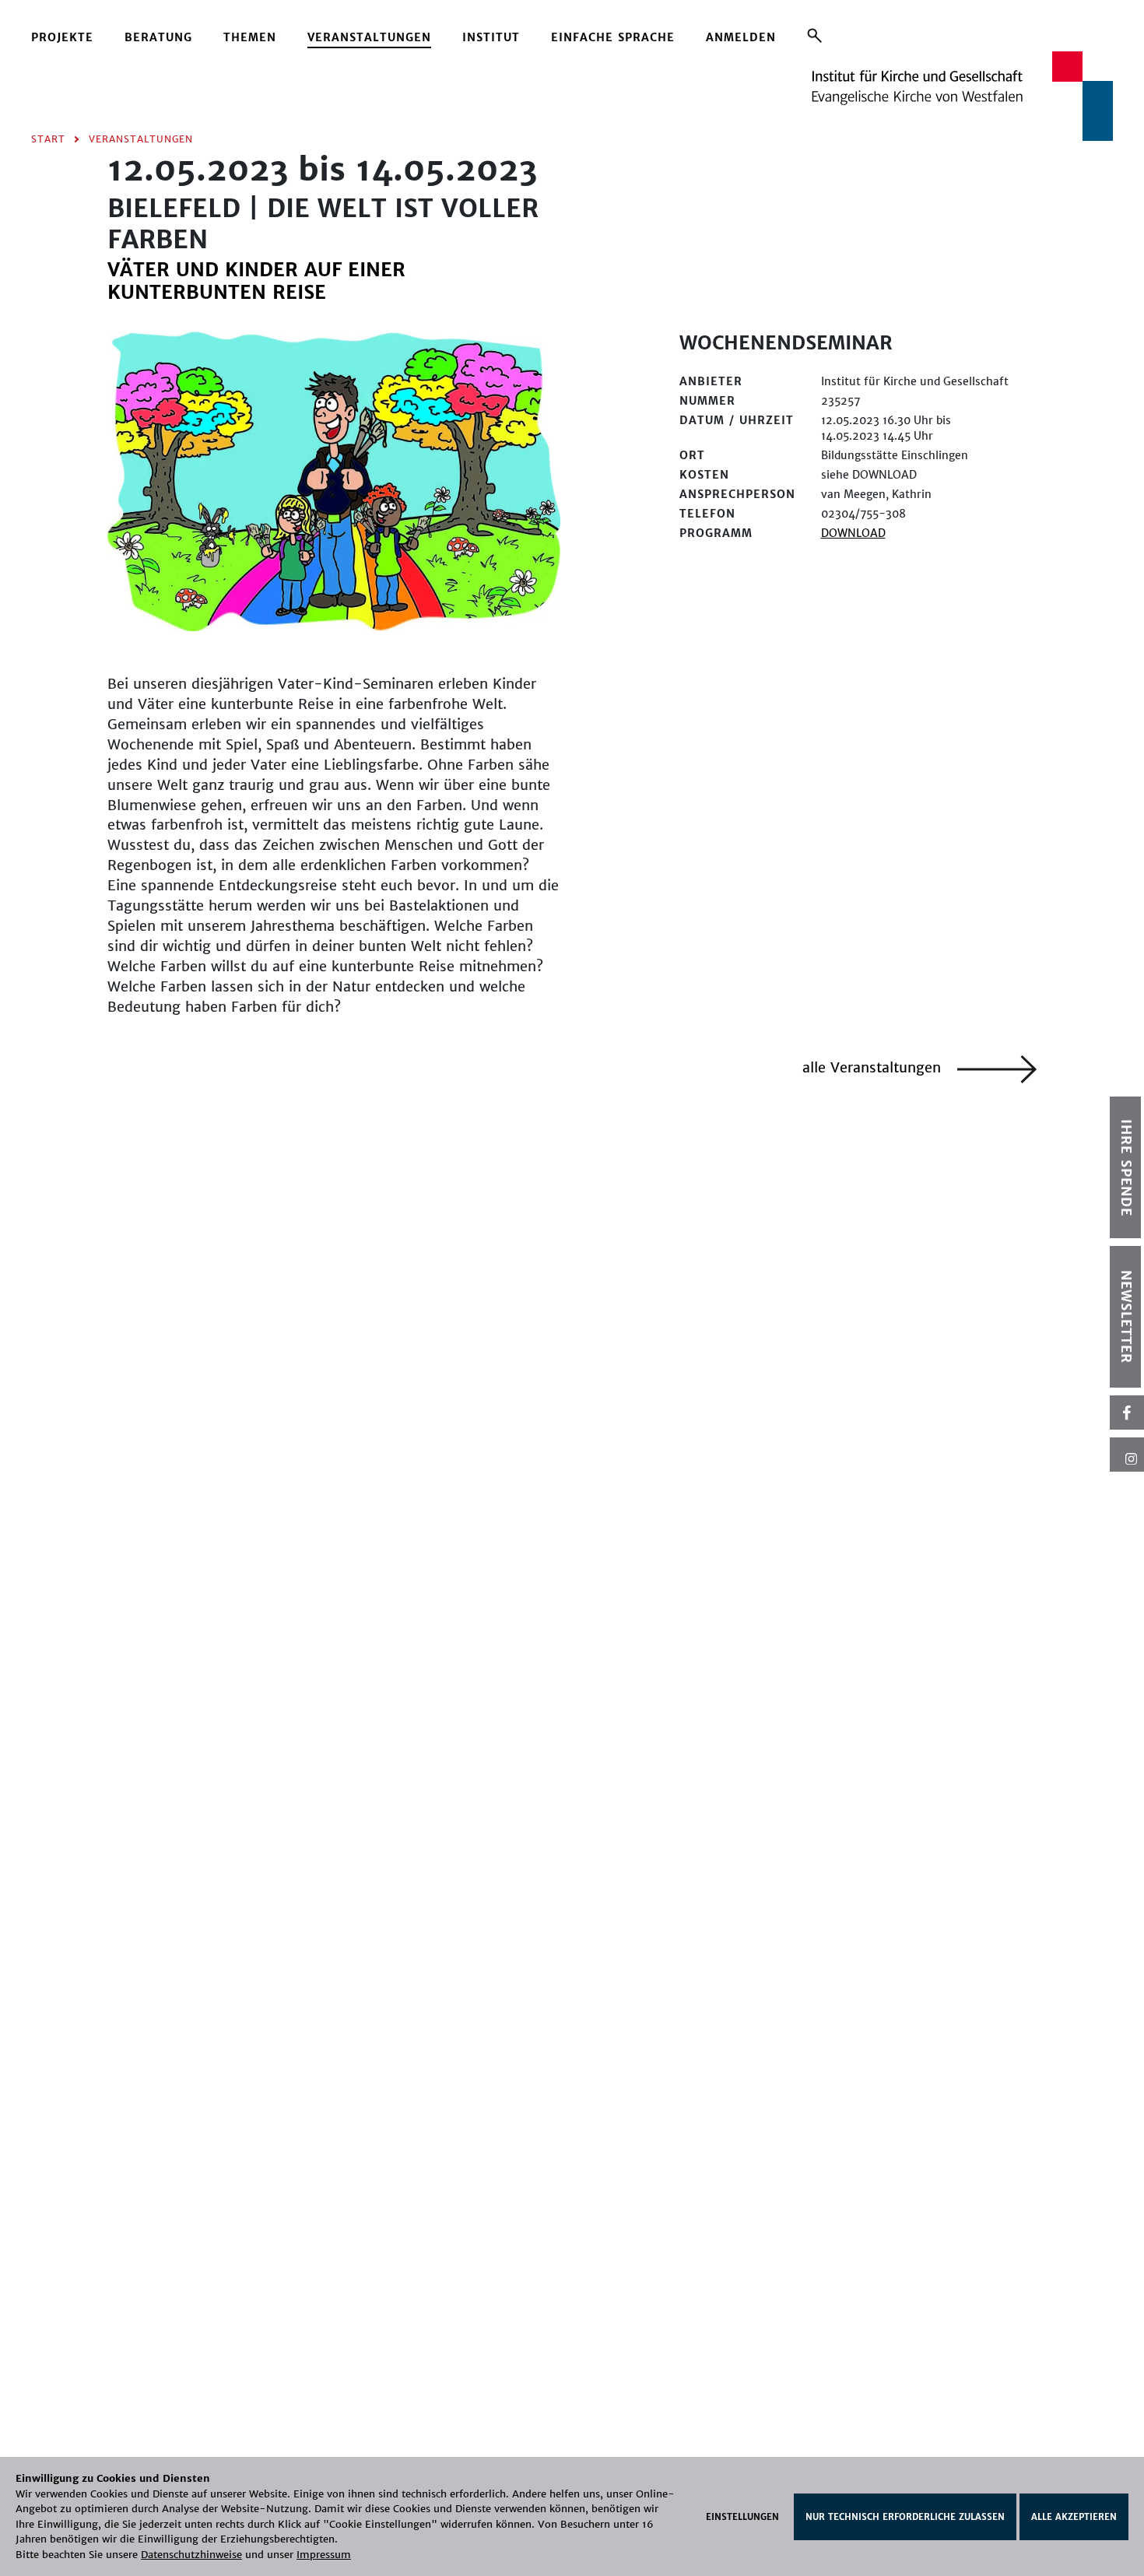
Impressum (324, 2555)
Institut (491, 37)
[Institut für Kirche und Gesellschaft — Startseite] (962, 95)
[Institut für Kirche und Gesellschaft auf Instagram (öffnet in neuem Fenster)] (1127, 1455)
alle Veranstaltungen (874, 1067)
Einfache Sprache (613, 37)
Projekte (62, 37)
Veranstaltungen (369, 37)
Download (853, 533)
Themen (250, 37)
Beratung (158, 37)
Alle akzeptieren (1074, 2517)
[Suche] (814, 35)
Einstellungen (742, 2517)
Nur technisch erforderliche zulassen (905, 2517)
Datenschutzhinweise (191, 2555)
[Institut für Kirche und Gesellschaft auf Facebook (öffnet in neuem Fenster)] (1127, 1413)
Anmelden (741, 37)
